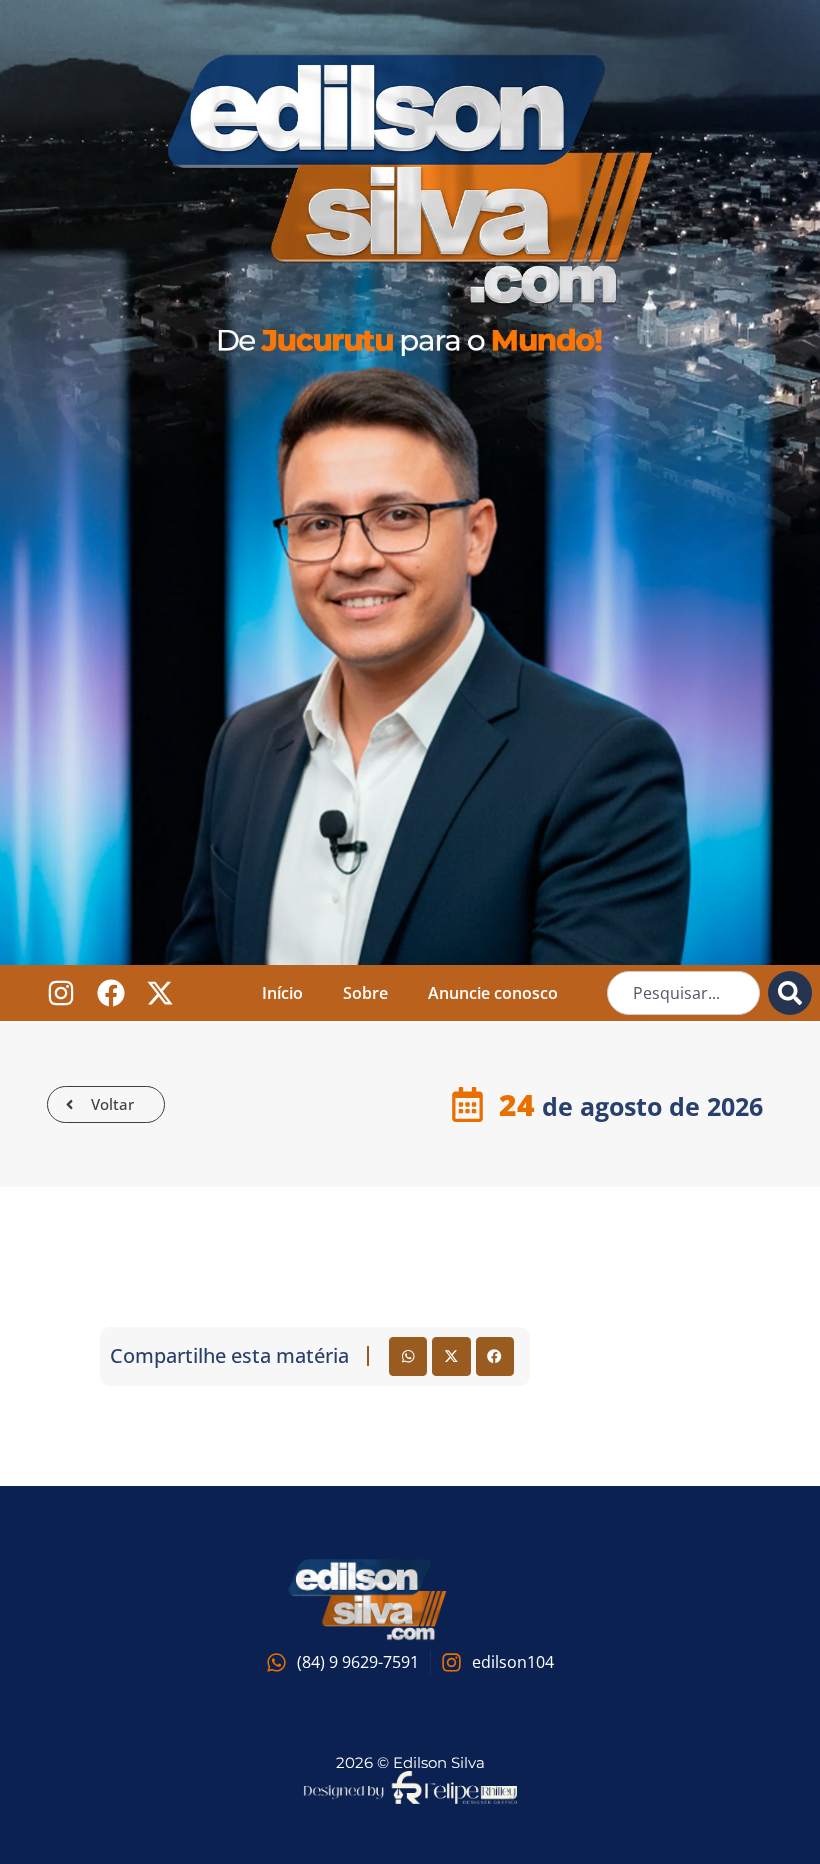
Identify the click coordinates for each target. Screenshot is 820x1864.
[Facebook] (110, 993)
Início (282, 993)
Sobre (365, 993)
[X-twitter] (160, 993)
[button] (408, 1356)
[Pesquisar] (790, 993)
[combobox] (683, 993)
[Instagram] (61, 993)
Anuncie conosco (493, 993)
